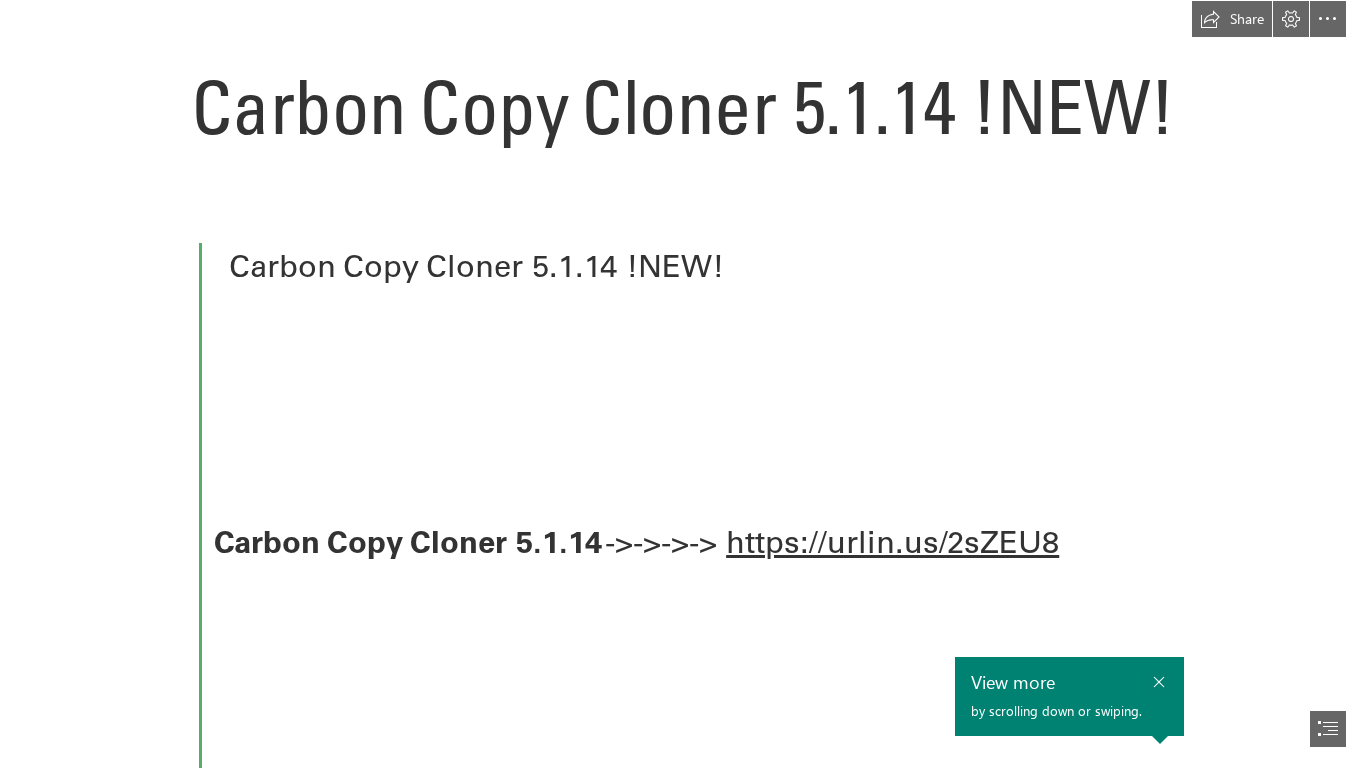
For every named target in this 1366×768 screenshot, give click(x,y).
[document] (683, 384)
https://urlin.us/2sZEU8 (892, 541)
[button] (1232, 19)
